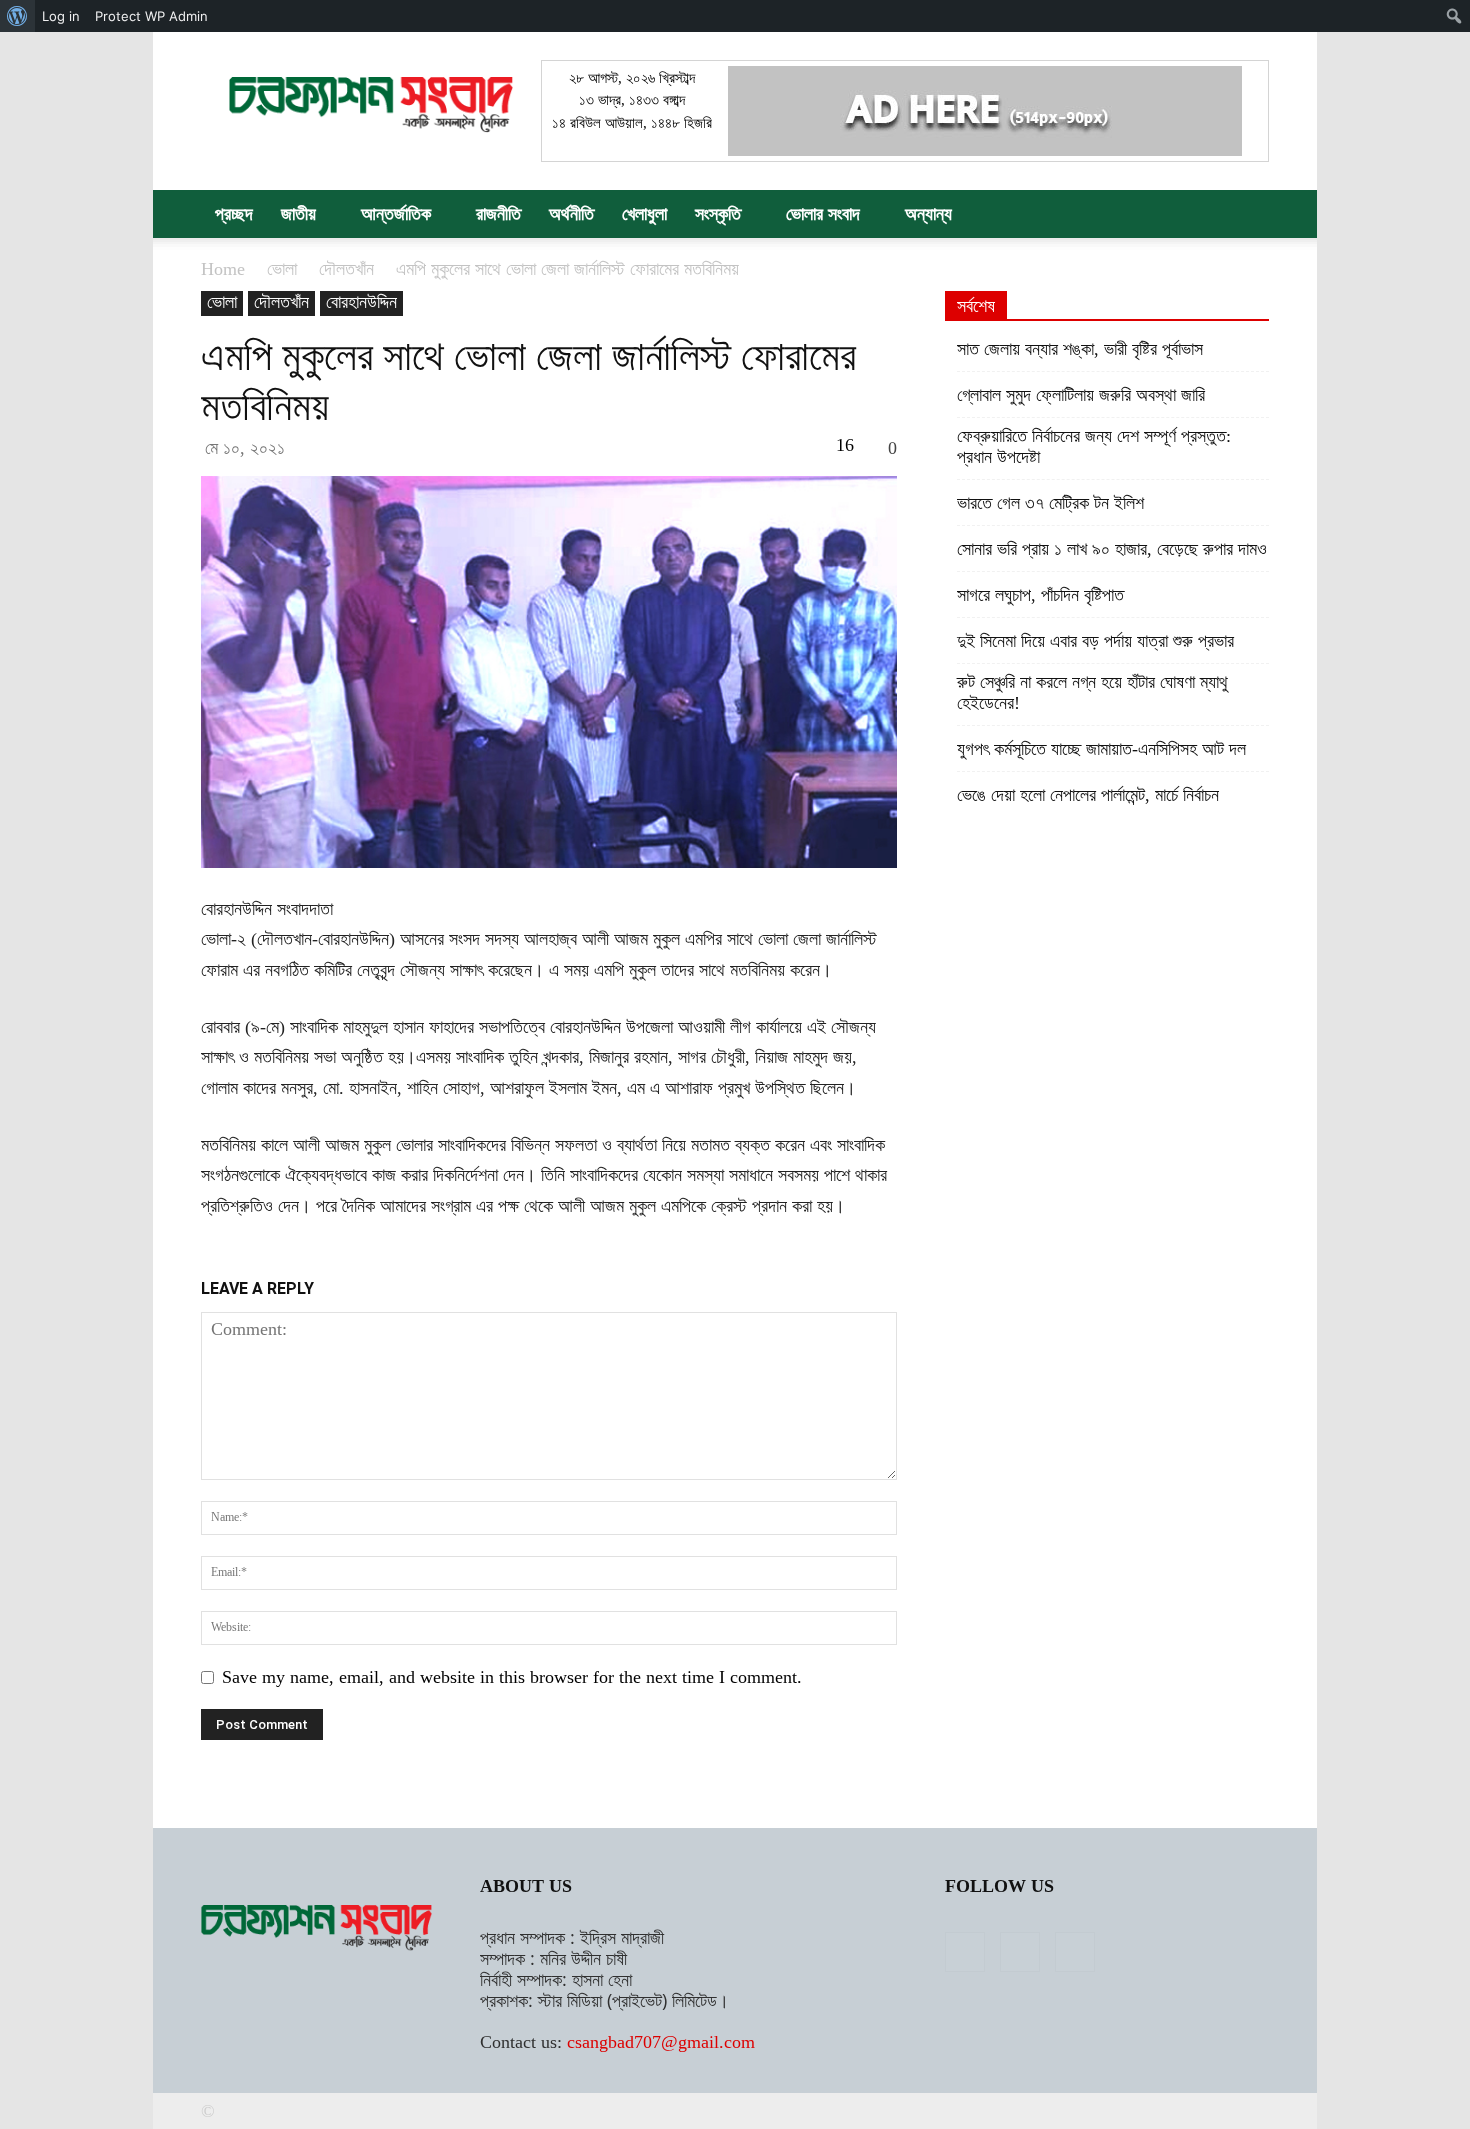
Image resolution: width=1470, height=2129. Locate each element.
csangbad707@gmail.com (661, 2042)
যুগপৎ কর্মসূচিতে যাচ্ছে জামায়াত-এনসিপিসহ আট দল (1101, 749)
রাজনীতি (498, 214)
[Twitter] (1020, 1952)
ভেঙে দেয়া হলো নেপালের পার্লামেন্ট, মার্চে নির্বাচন (1088, 795)
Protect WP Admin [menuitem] (151, 16)
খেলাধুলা (644, 214)
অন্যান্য (928, 214)
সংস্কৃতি (718, 214)
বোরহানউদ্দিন (361, 302)
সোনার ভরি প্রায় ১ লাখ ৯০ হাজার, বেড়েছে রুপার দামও (1112, 549)
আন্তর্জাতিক (396, 214)
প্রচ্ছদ (234, 214)
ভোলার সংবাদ (823, 214)
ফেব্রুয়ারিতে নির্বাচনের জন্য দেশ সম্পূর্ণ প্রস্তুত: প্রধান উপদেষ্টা (1094, 446)
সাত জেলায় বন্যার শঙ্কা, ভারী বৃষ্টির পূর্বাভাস (1080, 349)
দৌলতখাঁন (346, 269)
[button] (1245, 214)
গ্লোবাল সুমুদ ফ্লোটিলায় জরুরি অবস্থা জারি (1081, 395)
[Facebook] (965, 1952)
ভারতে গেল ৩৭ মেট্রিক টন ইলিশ (1050, 503)
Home (223, 269)
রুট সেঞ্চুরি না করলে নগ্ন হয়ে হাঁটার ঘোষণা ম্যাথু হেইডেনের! (1092, 692)
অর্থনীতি (571, 214)
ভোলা (282, 269)
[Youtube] (1075, 1952)
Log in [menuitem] (61, 16)
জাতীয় (298, 214)
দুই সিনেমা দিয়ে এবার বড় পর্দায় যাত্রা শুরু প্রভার (1095, 641)
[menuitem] (17, 16)
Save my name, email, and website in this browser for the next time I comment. (512, 1677)
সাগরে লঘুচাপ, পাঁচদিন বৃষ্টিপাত (1040, 595)
